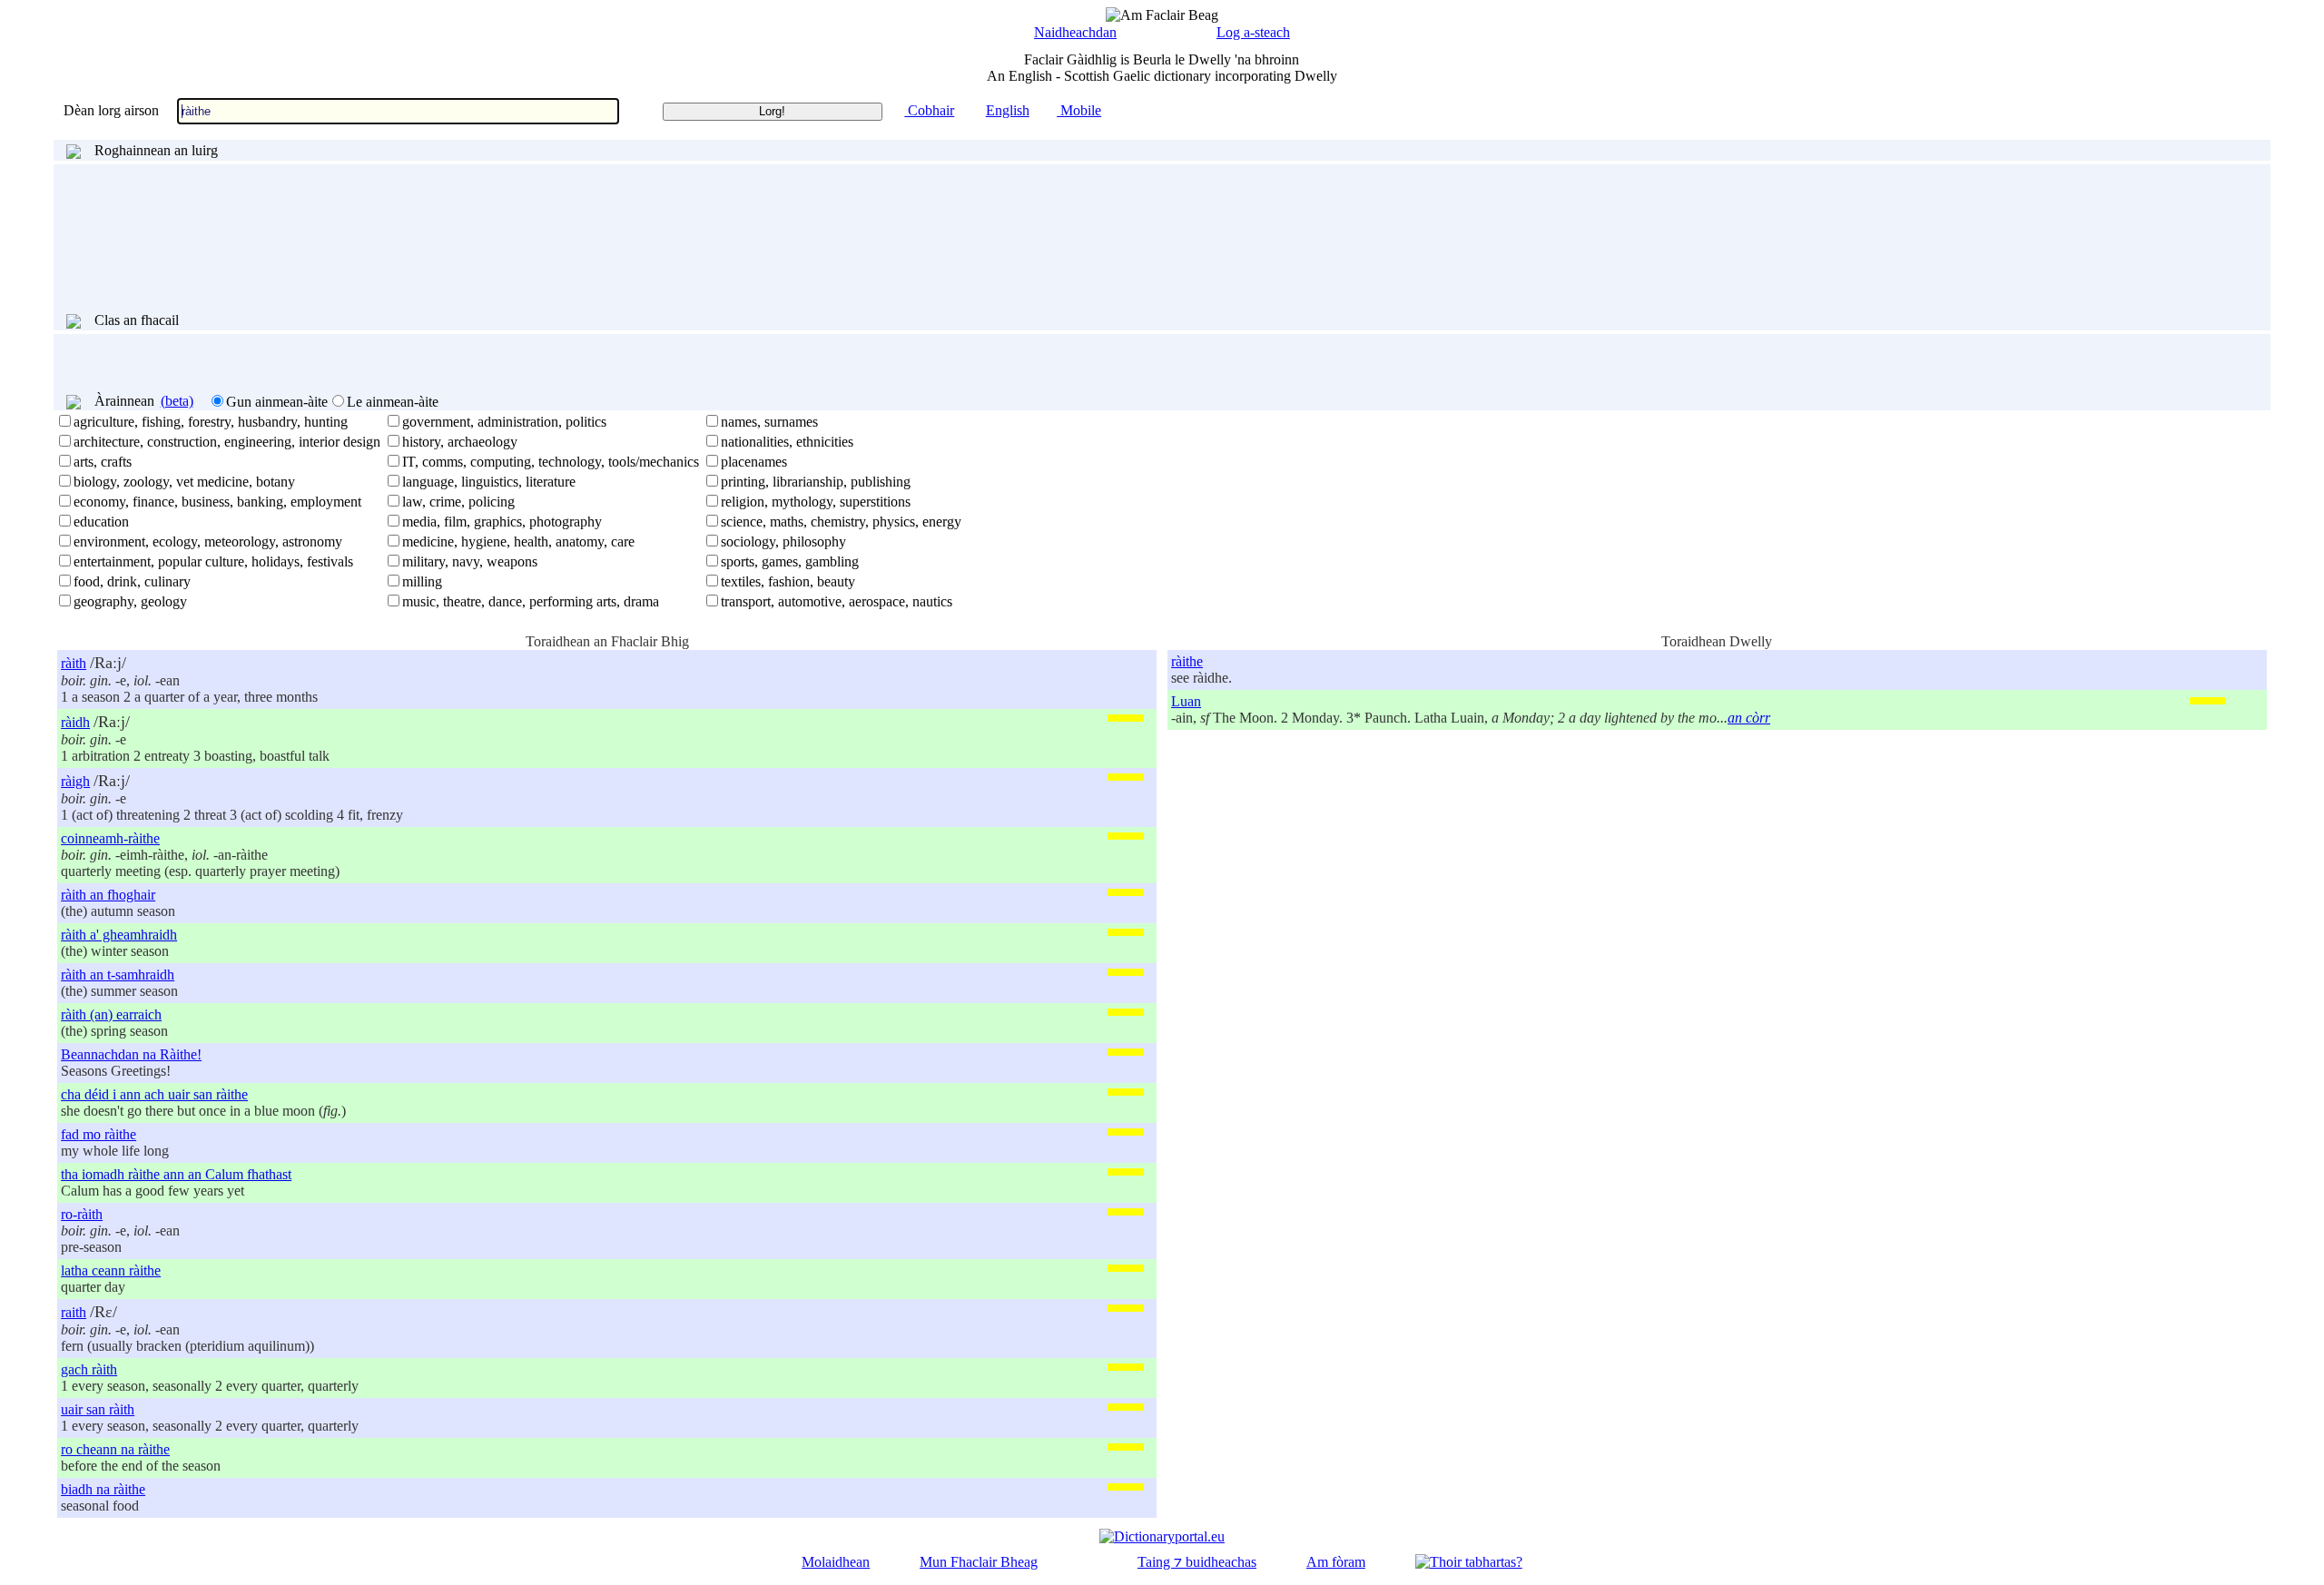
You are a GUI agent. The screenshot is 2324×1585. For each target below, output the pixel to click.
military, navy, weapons (470, 561)
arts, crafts (103, 462)
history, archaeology (460, 442)
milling (422, 581)
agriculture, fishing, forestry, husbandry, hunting (211, 422)
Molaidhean (836, 1562)
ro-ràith (82, 1214)
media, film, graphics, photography (502, 522)
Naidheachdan (1075, 32)
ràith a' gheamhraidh (119, 935)
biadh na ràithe (103, 1489)
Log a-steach (1253, 32)
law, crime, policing (458, 502)
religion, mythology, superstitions (816, 502)
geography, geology (130, 601)
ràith (74, 663)
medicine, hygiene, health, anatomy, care (518, 541)
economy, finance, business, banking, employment (217, 502)
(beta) (177, 401)
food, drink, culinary (132, 581)
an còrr (1749, 718)
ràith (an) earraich (111, 1014)
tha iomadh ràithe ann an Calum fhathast (176, 1174)
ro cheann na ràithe (115, 1449)
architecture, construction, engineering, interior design (227, 442)
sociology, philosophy (783, 541)
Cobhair (929, 110)
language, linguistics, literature (489, 482)
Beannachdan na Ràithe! (131, 1054)
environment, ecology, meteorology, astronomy (208, 541)
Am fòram (1336, 1562)
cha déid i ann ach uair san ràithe (154, 1094)
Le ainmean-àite (393, 402)
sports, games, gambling (790, 561)
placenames (754, 462)
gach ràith (89, 1369)
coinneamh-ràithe (110, 838)
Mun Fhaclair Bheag (979, 1562)
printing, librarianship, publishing (816, 482)
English (1008, 110)
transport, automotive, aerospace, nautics (837, 601)
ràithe (1187, 661)
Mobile (1079, 110)
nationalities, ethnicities (787, 442)
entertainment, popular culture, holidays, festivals (213, 561)
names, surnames (769, 422)
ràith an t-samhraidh (118, 975)
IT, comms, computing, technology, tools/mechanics (551, 462)
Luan (1186, 701)
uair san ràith (98, 1409)
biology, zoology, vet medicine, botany (184, 482)
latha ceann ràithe (111, 1270)
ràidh (75, 722)
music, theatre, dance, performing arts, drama (531, 601)
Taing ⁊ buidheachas (1197, 1562)
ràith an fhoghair (108, 895)
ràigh (75, 781)
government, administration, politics (504, 422)
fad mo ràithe (98, 1134)
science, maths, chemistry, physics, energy (841, 522)
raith (74, 1312)
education (101, 522)
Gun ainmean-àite (277, 402)
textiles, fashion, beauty (788, 581)
